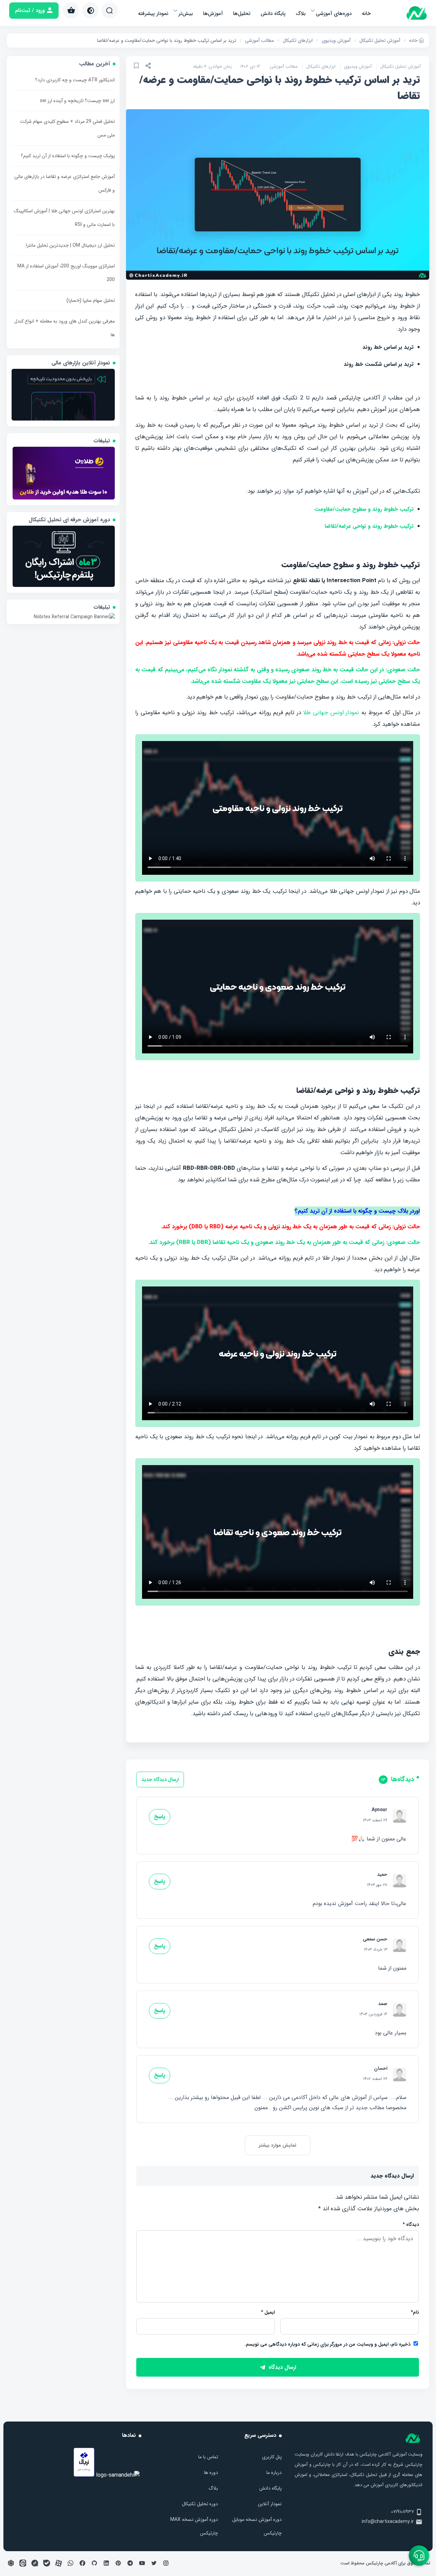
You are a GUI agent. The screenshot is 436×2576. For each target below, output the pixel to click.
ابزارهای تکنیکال (321, 67)
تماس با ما (208, 2457)
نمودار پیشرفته (153, 14)
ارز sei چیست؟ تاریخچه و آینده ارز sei (77, 101)
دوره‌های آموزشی (334, 14)
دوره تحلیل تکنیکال (200, 2504)
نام (415, 2312)
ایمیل (268, 2312)
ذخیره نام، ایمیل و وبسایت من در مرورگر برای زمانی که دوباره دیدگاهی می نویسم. (328, 2344)
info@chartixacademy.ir (388, 2522)
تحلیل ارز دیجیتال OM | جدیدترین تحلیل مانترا (70, 245)
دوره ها (211, 2473)
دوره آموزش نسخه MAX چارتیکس (194, 2526)
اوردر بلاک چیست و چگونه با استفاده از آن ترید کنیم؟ (357, 1211)
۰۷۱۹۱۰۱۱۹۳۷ (402, 2512)
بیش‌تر (186, 14)
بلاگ (301, 14)
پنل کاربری (272, 2457)
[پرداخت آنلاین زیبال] (84, 2475)
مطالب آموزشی (284, 67)
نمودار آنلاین (270, 2504)
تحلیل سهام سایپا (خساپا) (91, 300)
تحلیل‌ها (242, 14)
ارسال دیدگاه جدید (160, 1779)
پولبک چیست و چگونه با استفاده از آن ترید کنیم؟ (68, 156)
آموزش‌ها (213, 14)
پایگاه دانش (273, 14)
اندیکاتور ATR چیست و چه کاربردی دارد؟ (75, 80)
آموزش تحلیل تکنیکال (400, 67)
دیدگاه (411, 2225)
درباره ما (274, 2473)
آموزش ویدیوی (358, 67)
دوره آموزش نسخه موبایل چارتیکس (257, 2526)
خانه (366, 14)
